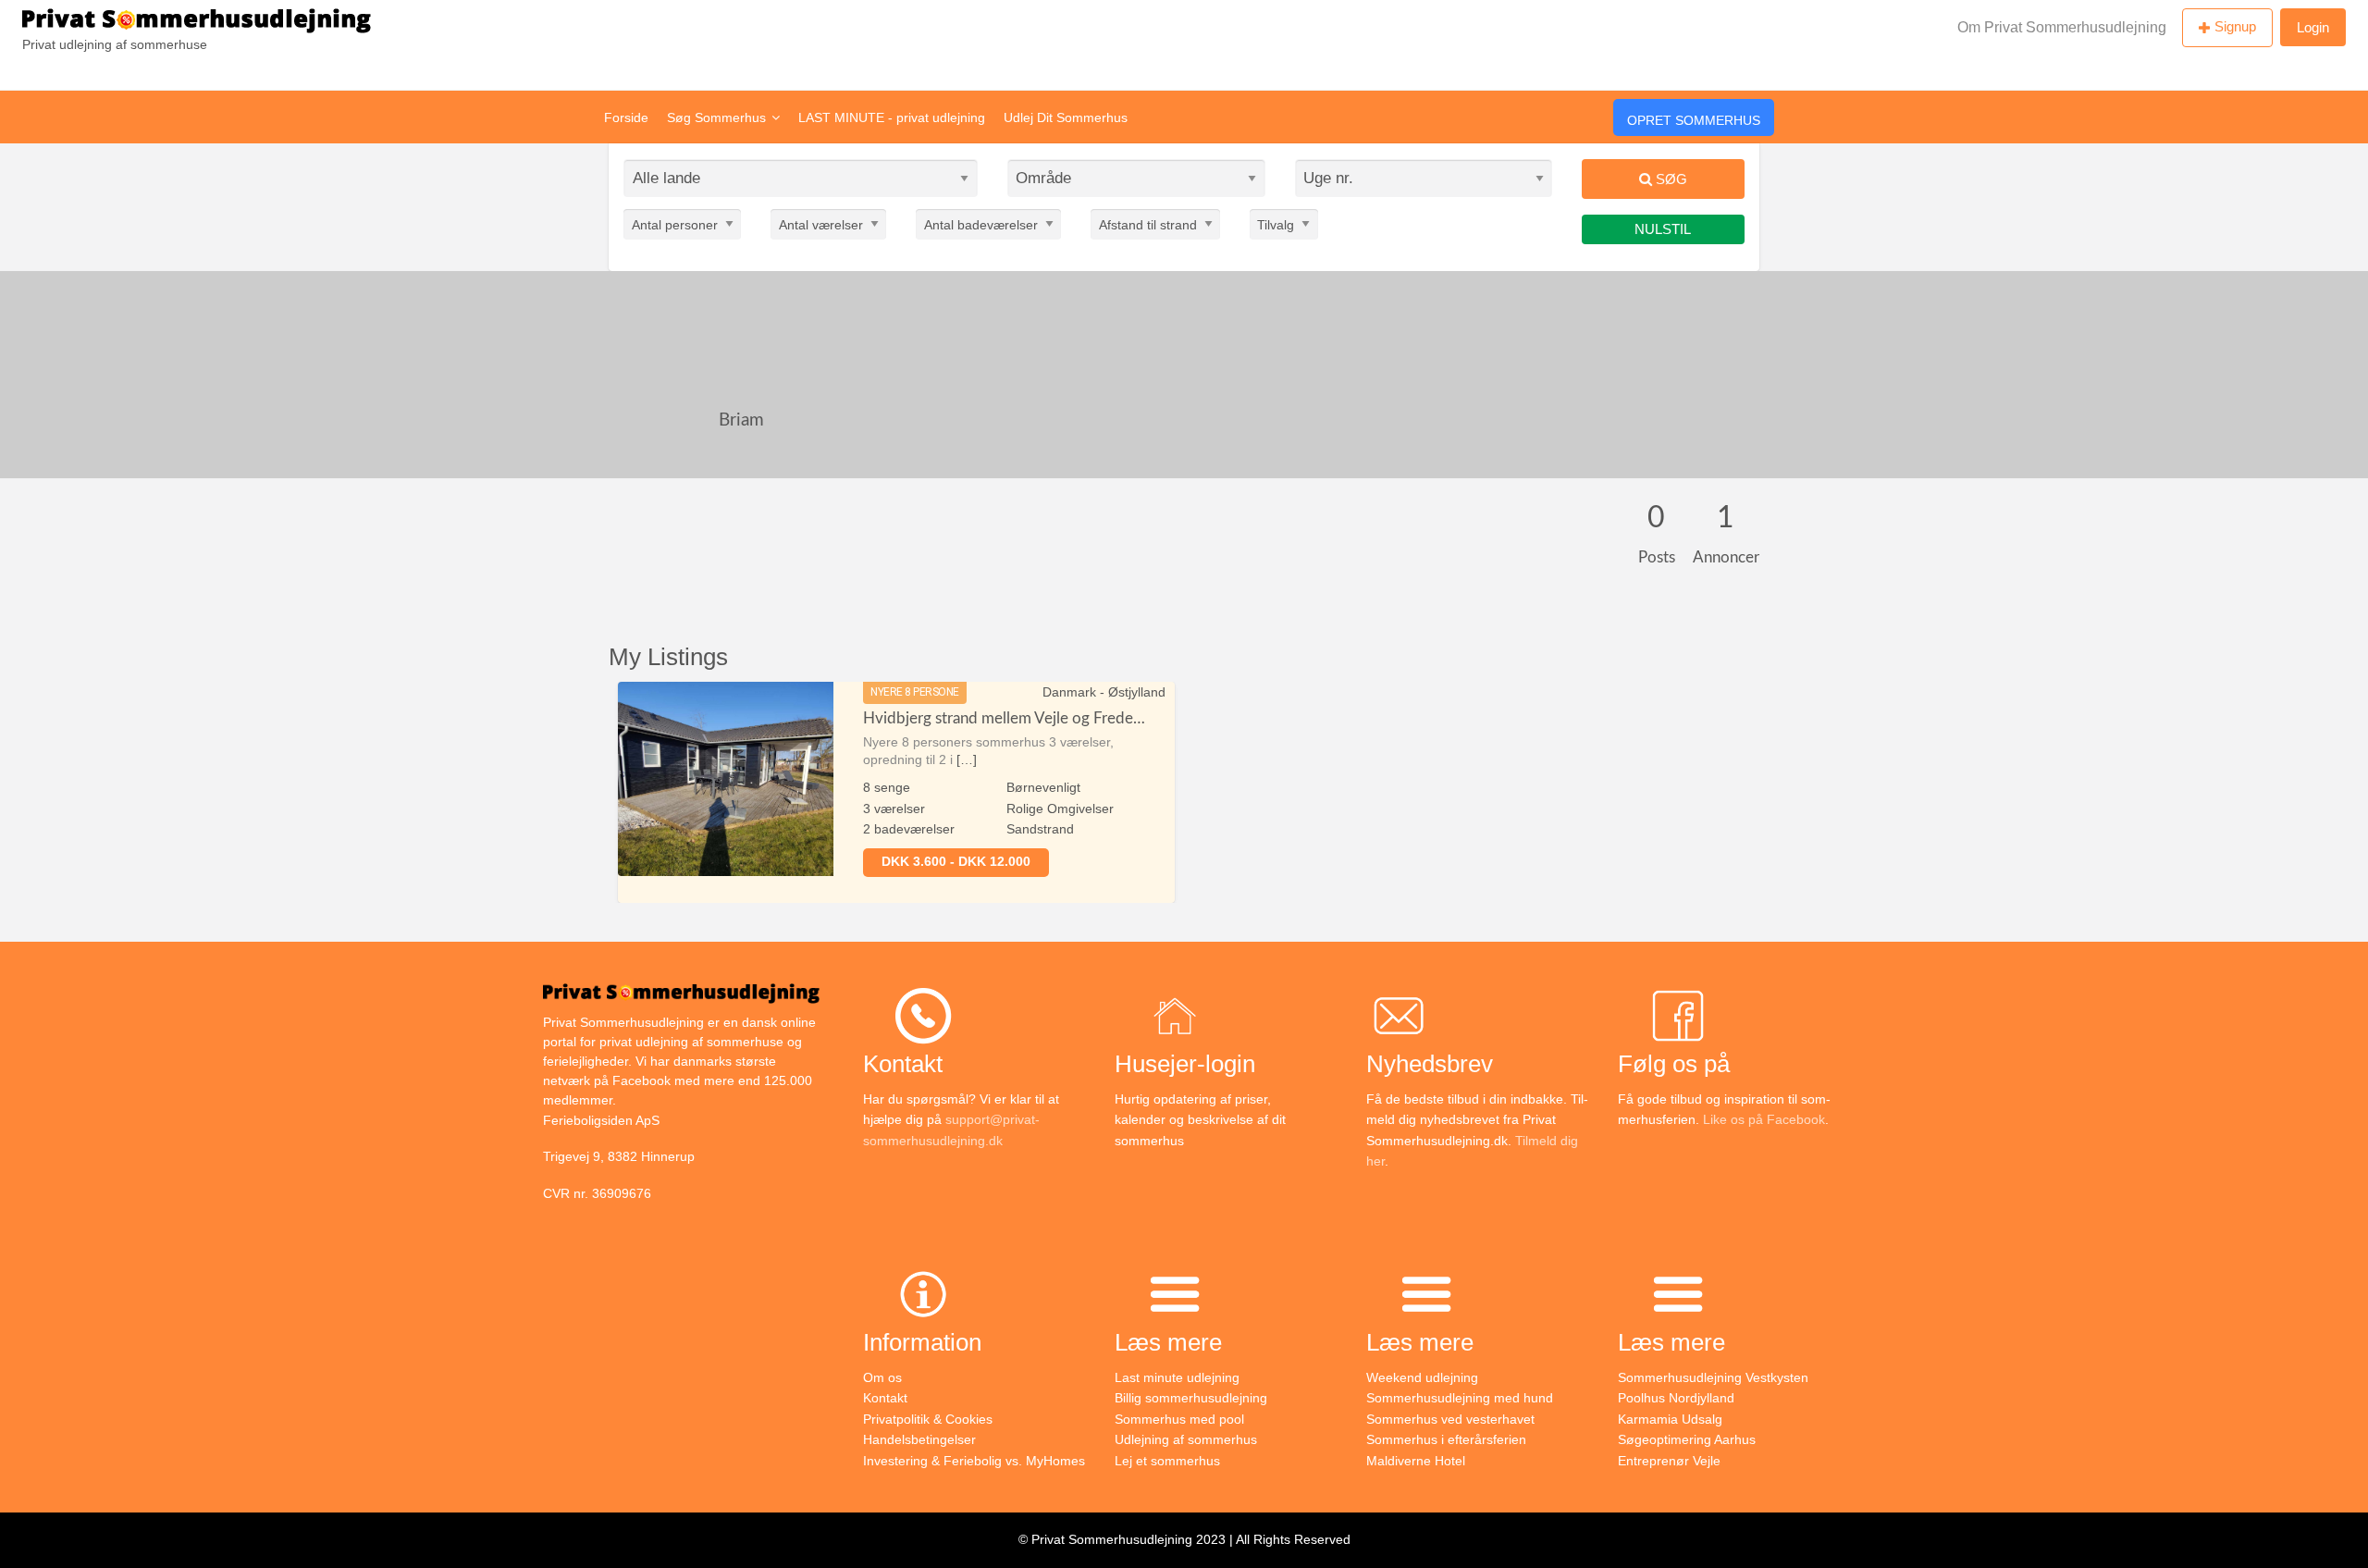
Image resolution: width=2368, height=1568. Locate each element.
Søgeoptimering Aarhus (1687, 1439)
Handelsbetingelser (919, 1439)
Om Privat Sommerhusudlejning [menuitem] (2062, 27)
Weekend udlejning (1422, 1377)
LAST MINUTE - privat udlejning (892, 117)
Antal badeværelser (981, 224)
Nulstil (1663, 229)
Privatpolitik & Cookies (928, 1419)
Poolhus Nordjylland (1676, 1398)
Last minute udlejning (1177, 1377)
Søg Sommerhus (716, 117)
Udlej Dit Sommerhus (1066, 117)
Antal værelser (821, 224)
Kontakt (885, 1398)
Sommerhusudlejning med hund (1460, 1398)
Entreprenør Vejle (1669, 1461)
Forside (626, 117)
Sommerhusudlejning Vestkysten (1713, 1377)
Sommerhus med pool (1179, 1419)
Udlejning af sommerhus (1186, 1439)
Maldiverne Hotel (1416, 1461)
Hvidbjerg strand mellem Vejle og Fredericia (1012, 718)
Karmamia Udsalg (1670, 1419)
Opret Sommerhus (1694, 120)
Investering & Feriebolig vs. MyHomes (974, 1461)
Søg (1670, 179)
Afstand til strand (1148, 224)
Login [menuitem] (2313, 27)
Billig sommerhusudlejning (1191, 1398)
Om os (882, 1377)
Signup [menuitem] (2235, 26)
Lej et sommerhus (1167, 1461)
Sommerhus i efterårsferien (1446, 1439)
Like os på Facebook (1764, 1119)
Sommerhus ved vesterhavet (1450, 1419)
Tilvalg (1276, 224)
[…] (967, 759)
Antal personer (675, 224)
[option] (896, 792)
